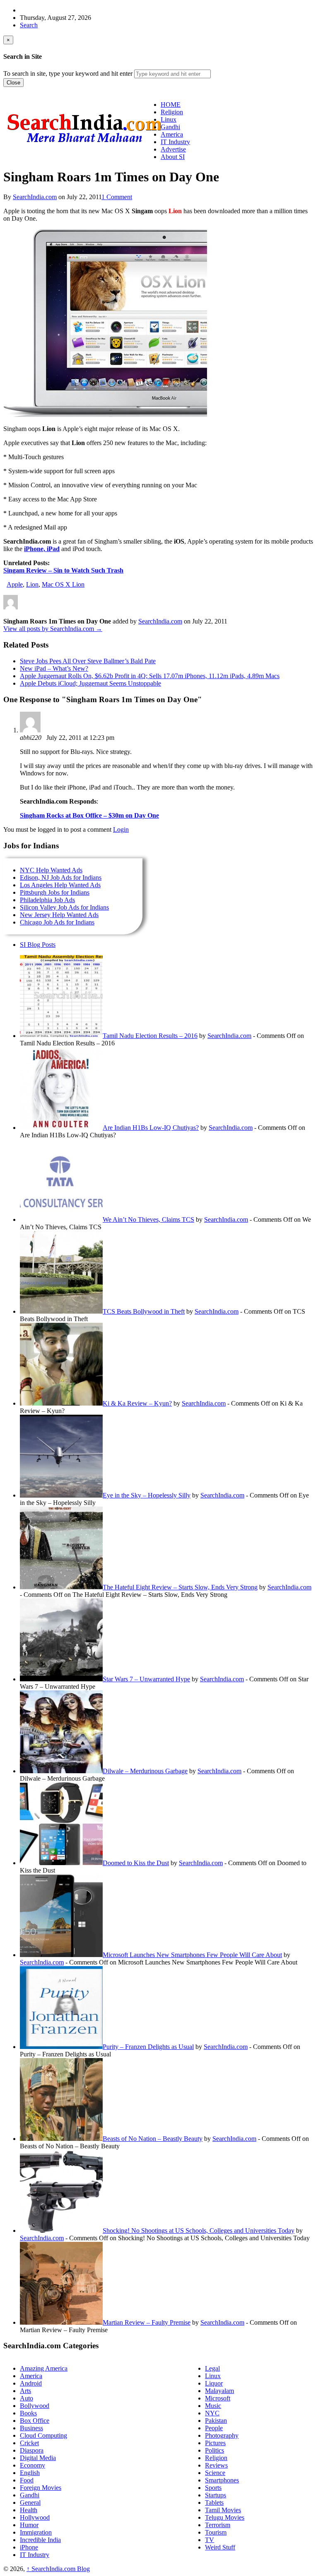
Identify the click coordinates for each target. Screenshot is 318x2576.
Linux (213, 2376)
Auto (26, 2398)
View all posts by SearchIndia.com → (53, 629)
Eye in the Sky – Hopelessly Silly (147, 1495)
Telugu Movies (225, 2517)
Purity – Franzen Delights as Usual (148, 2047)
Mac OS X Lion (63, 584)
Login (121, 829)
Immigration (36, 2532)
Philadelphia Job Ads (47, 900)
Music (213, 2406)
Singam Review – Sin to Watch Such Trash (63, 570)
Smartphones (222, 2480)
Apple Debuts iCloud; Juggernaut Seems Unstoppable (90, 683)
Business (31, 2428)
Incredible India (40, 2540)
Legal (212, 2368)
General (30, 2503)
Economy (33, 2465)
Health (29, 2510)
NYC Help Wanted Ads (51, 870)
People (214, 2428)
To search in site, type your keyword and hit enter (68, 73)
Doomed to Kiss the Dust (136, 1863)
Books (28, 2413)
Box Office (35, 2421)
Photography (222, 2435)
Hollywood (35, 2517)
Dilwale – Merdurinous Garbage (145, 1771)
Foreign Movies (41, 2488)
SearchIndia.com (35, 197)
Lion (32, 584)
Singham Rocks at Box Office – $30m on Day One (89, 815)
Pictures (215, 2443)
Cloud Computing (43, 2435)
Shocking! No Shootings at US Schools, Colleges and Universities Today (199, 2231)
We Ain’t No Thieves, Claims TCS (148, 1219)
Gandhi (30, 2495)
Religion (216, 2458)
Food (27, 2480)
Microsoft (218, 2398)
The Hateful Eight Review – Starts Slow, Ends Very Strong (180, 1587)
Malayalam (219, 2391)
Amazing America (44, 2368)
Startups (216, 2495)
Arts (25, 2391)
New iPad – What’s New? (54, 668)
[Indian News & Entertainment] (84, 146)
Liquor (214, 2383)
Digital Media (38, 2458)
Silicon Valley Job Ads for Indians (64, 907)
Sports (213, 2488)
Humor (29, 2525)
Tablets (214, 2503)
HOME (171, 105)
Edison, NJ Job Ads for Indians (61, 878)
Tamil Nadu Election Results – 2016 (150, 1036)
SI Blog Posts (38, 945)
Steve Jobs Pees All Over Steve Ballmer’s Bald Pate (88, 661)
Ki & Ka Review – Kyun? (137, 1403)
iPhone (29, 2547)
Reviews (216, 2465)
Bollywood (35, 2406)
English (30, 2473)
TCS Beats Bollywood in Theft (144, 1311)
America (31, 2376)
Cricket (29, 2443)
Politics (214, 2450)
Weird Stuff (220, 2547)
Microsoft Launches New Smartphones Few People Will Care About (192, 1955)
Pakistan (216, 2421)
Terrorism (218, 2525)
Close (13, 83)
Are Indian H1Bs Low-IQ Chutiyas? (151, 1128)
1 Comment (117, 197)
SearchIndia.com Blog (58, 2569)
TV (210, 2540)
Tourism (216, 2532)
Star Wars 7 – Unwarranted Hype (146, 1679)
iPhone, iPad (42, 549)
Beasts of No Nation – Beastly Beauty (153, 2139)
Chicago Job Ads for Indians (57, 922)
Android (31, 2383)
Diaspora (32, 2450)
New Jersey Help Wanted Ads (59, 915)
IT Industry (35, 2555)
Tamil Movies (223, 2510)
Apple (15, 584)
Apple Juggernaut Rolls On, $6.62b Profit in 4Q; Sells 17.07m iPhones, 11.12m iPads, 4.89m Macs (150, 676)
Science (215, 2473)
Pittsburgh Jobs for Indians (55, 892)
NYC (212, 2413)
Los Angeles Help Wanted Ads (60, 885)
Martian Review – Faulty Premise (147, 2322)
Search (29, 25)
